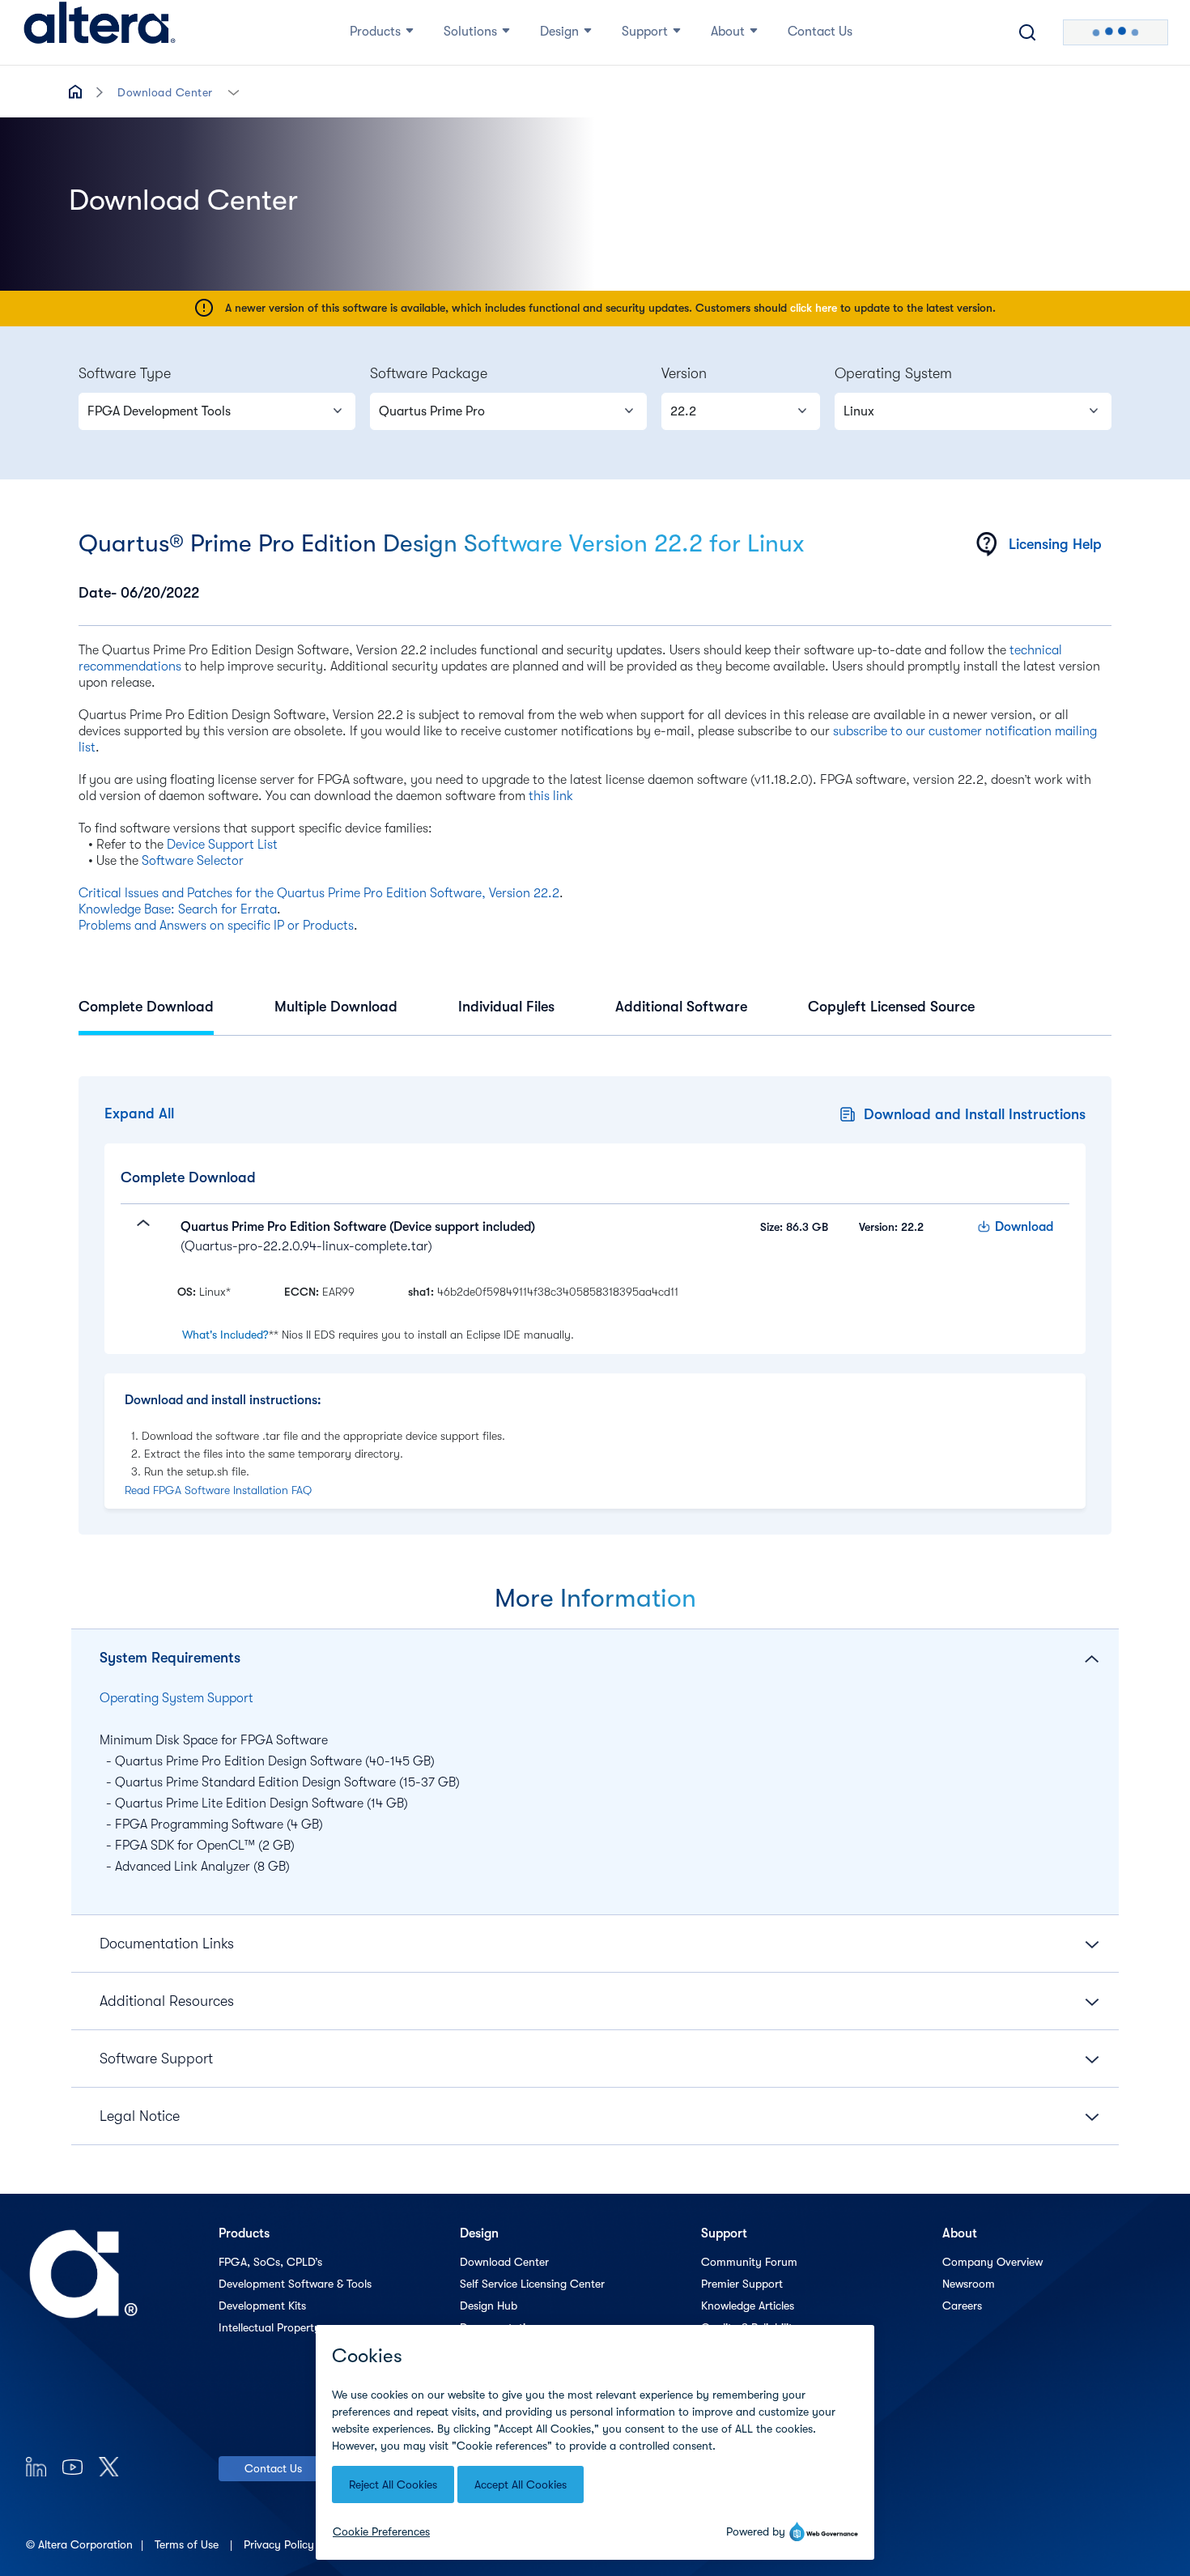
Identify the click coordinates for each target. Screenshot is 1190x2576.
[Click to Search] (1027, 32)
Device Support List (222, 845)
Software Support (156, 2059)
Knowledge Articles (748, 2306)
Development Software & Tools (295, 2284)
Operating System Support (176, 1698)
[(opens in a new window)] (36, 2466)
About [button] (728, 32)
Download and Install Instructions (975, 1114)
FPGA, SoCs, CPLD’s (270, 2262)
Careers (962, 2306)
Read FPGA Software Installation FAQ (218, 1490)
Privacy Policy (280, 2544)
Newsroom (969, 2284)
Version (684, 373)
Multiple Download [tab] (336, 1007)
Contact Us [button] (820, 32)
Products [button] (375, 32)
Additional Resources (167, 2001)
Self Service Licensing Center (532, 2284)
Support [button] (645, 32)
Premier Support (742, 2284)
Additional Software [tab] (681, 1007)
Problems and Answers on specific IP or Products (216, 926)
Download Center (165, 92)
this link (551, 796)
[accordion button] (137, 1237)
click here (814, 308)
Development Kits (262, 2306)
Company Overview (992, 2262)
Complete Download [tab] (146, 1007)
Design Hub (489, 2306)
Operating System (893, 373)
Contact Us (273, 2468)
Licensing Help (1055, 544)
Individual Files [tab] (506, 1007)
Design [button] (559, 32)
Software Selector (193, 861)
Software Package (429, 373)
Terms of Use (188, 2544)
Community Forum (749, 2262)
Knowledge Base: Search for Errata (178, 909)
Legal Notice (140, 2116)
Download (1024, 1227)
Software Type (125, 373)
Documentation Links (167, 1944)
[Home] (100, 32)
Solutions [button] (470, 32)
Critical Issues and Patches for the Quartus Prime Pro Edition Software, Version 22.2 (319, 893)
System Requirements (170, 1658)
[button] (234, 91)
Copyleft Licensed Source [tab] (891, 1007)
